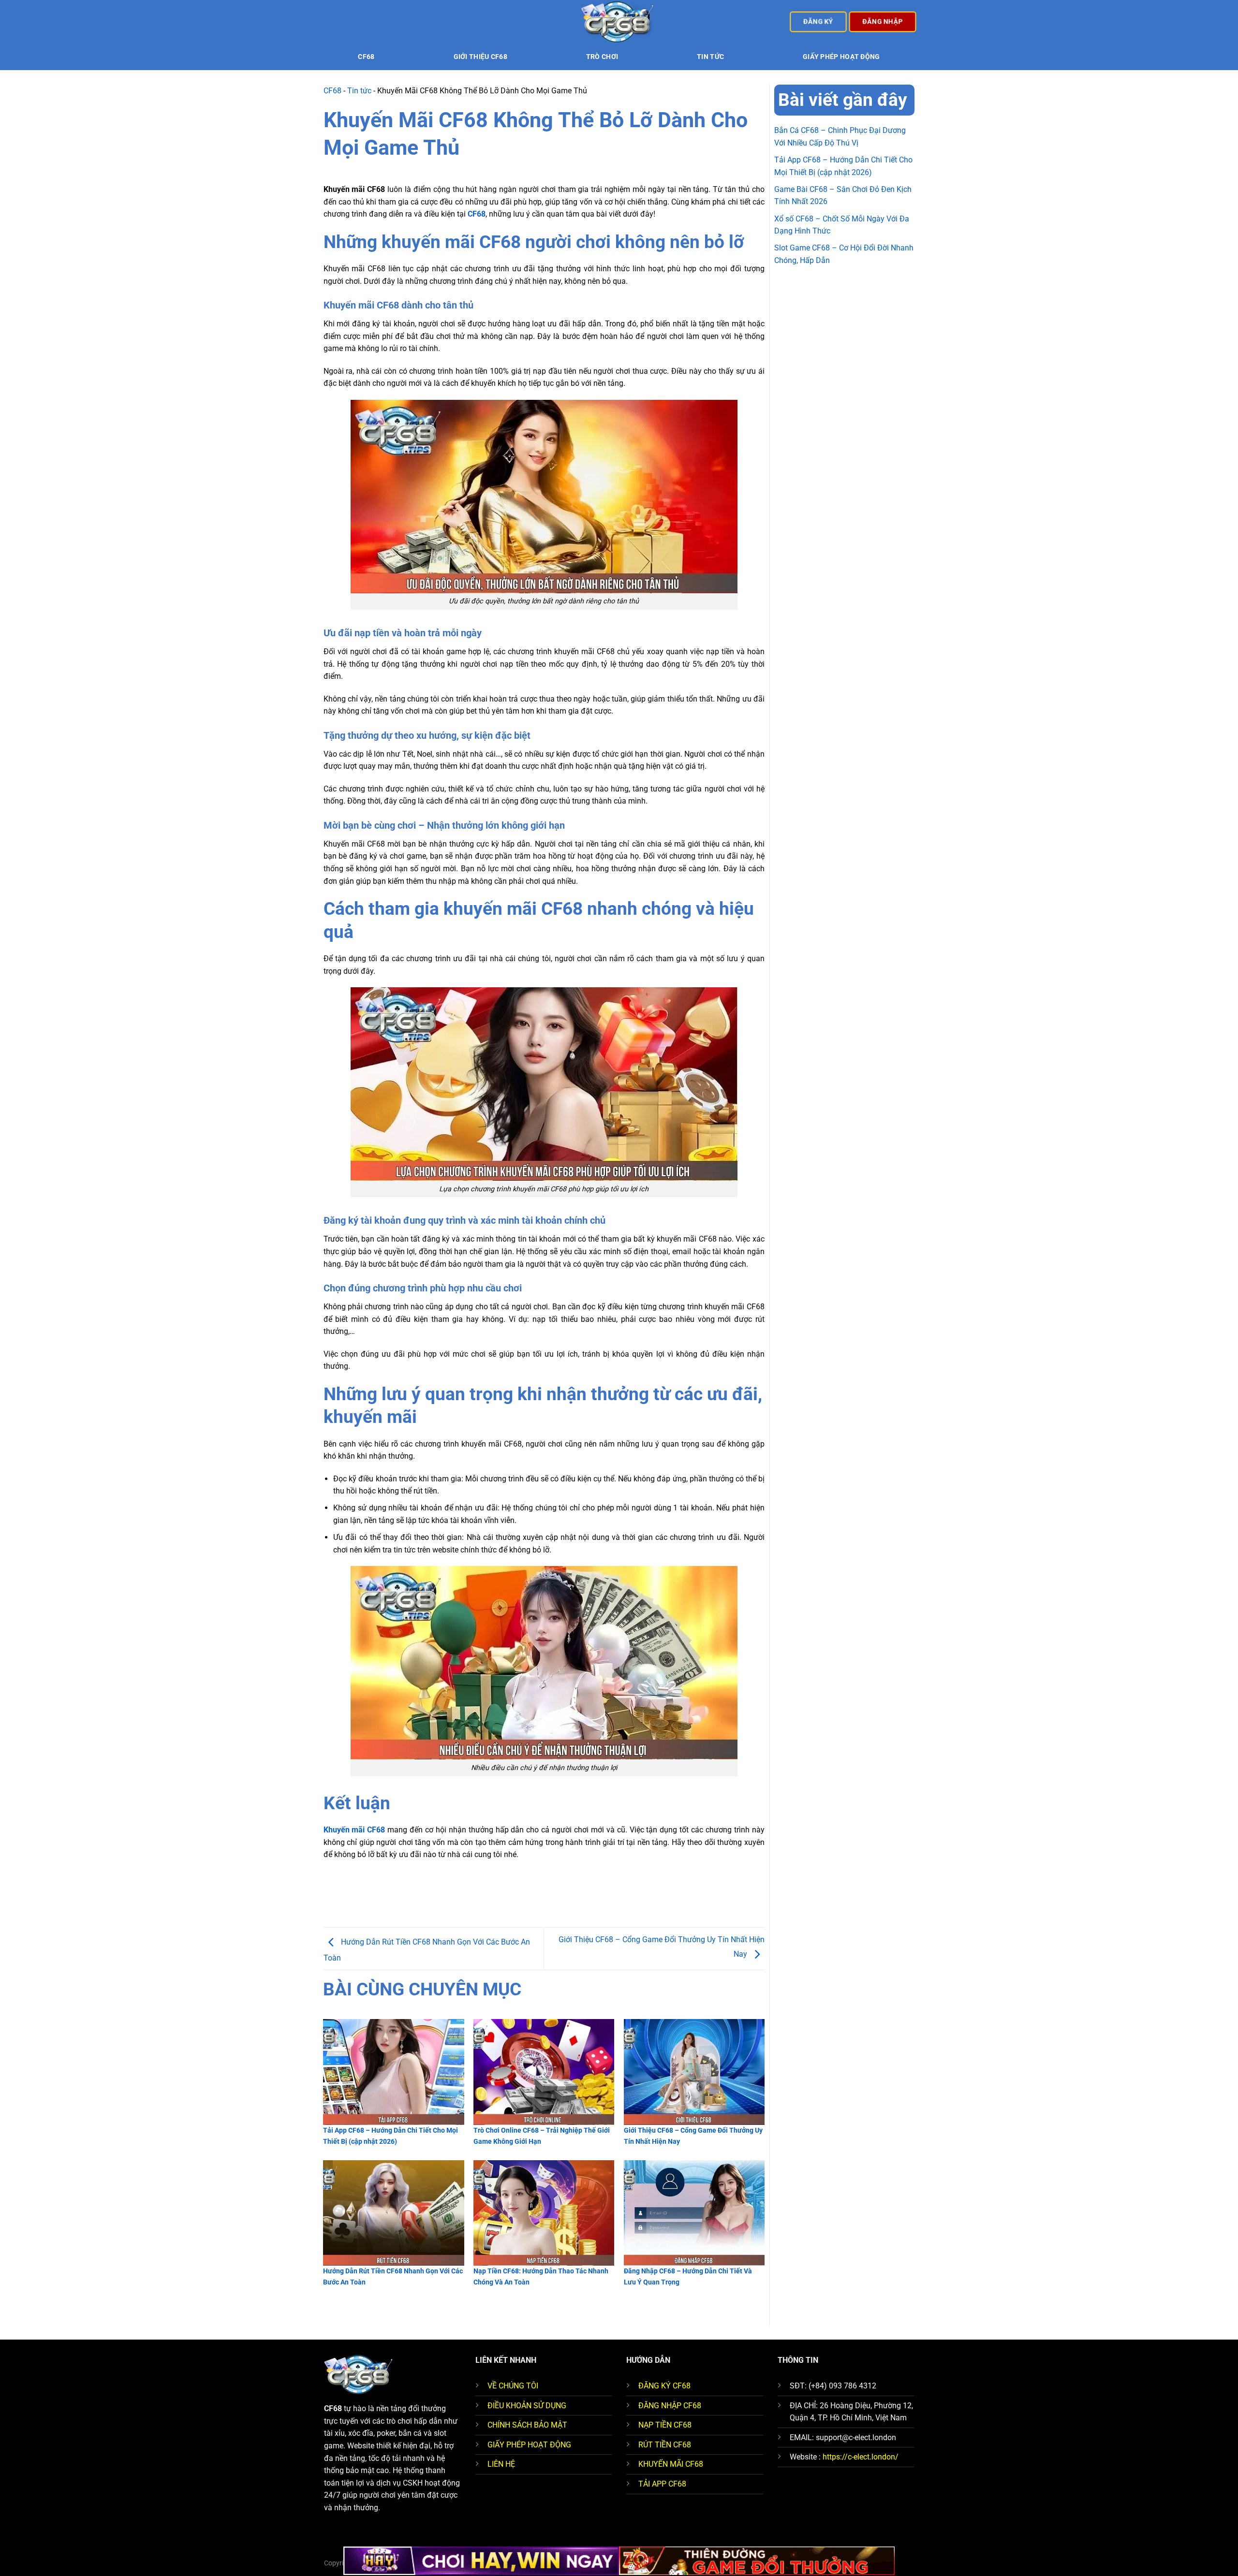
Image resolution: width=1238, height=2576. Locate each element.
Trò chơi (602, 57)
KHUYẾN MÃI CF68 (671, 2464)
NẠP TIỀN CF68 (665, 2425)
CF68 (366, 57)
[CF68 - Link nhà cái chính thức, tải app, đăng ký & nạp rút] (619, 22)
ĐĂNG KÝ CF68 (664, 2386)
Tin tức (710, 57)
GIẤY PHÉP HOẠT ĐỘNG (529, 2445)
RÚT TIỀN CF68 (665, 2445)
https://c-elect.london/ (861, 2457)
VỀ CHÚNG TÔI (513, 2386)
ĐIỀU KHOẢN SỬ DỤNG (527, 2406)
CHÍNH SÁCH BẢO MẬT (527, 2425)
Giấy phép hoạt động (841, 57)
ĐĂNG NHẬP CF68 (670, 2406)
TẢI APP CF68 (662, 2484)
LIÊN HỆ (501, 2464)
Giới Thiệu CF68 (480, 57)
